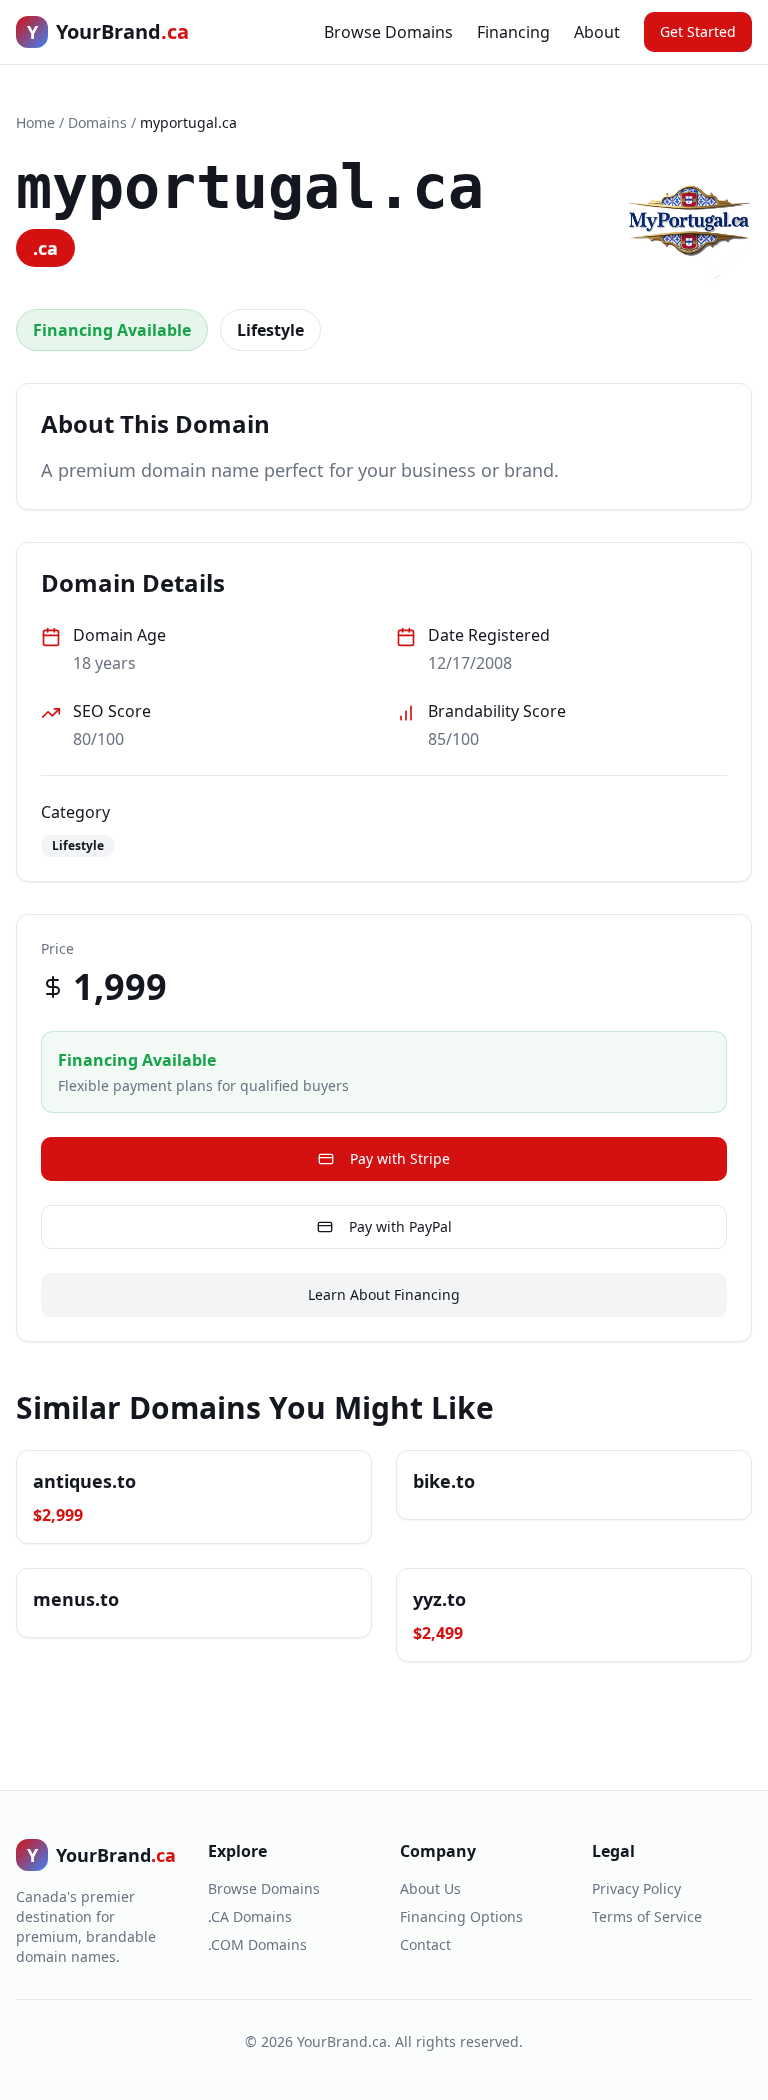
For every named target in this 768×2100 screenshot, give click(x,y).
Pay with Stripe (400, 1158)
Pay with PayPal (400, 1226)
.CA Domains (250, 1916)
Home (35, 122)
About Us (430, 1888)
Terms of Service (647, 1916)
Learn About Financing (384, 1294)
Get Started (698, 31)
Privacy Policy (636, 1888)
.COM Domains (257, 1944)
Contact (425, 1944)
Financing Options (461, 1916)
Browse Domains (388, 32)
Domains (97, 122)
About (597, 32)
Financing (513, 32)
